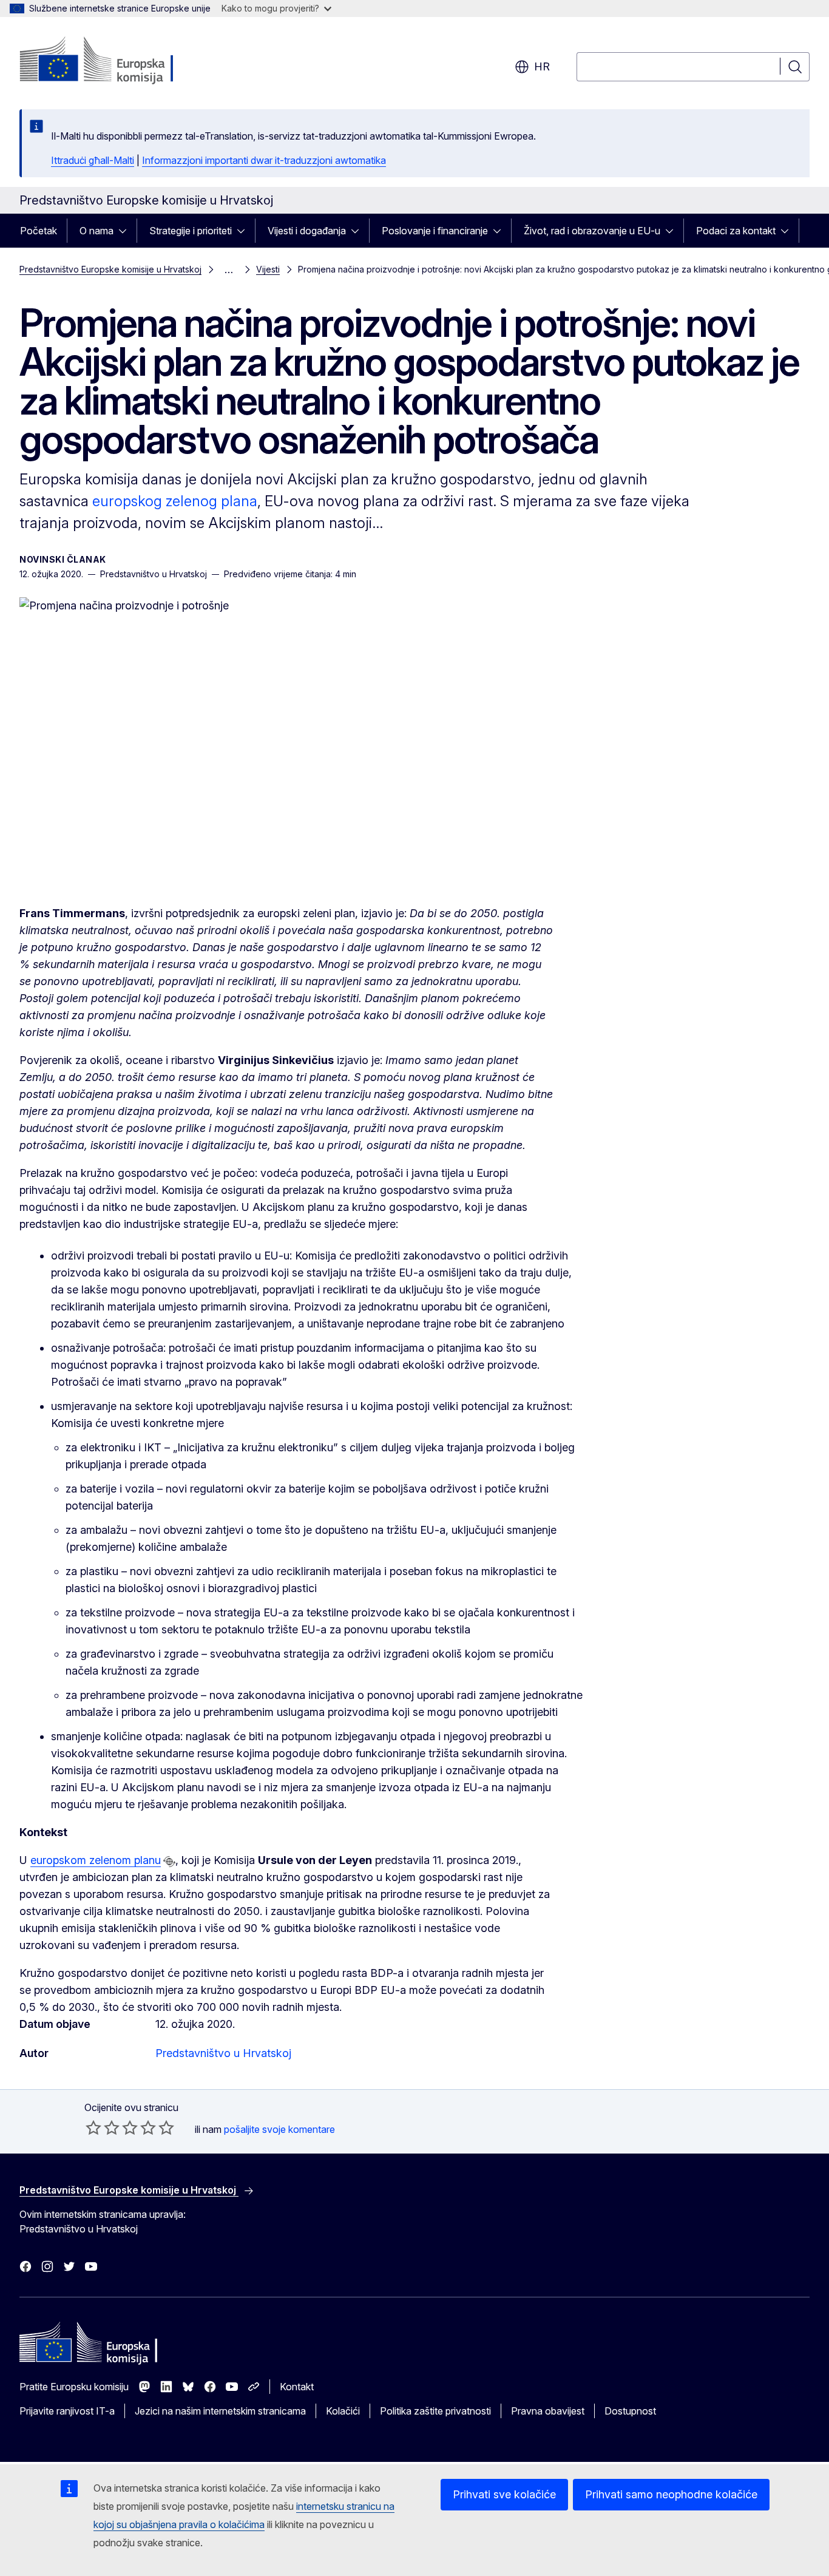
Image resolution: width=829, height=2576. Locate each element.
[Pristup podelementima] (126, 231)
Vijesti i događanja (307, 231)
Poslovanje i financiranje (435, 231)
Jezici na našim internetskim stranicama (220, 2411)
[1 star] (93, 2127)
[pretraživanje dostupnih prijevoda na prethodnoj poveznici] (169, 1862)
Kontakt (297, 2387)
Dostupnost (630, 2411)
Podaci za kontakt (736, 231)
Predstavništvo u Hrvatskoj (223, 2053)
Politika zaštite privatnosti (435, 2411)
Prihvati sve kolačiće (504, 2494)
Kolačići (343, 2411)
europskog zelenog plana (175, 501)
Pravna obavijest (548, 2411)
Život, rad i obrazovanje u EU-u (592, 231)
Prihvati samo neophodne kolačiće (671, 2494)
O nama (96, 231)
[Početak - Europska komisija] (117, 61)
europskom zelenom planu (96, 1860)
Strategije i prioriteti (191, 231)
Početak (39, 231)
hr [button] (542, 66)
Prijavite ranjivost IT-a (67, 2411)
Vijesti (268, 269)
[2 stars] (103, 2127)
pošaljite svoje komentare (279, 2129)
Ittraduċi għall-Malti (93, 160)
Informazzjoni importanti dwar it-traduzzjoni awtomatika (264, 160)
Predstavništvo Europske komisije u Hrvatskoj (110, 269)
